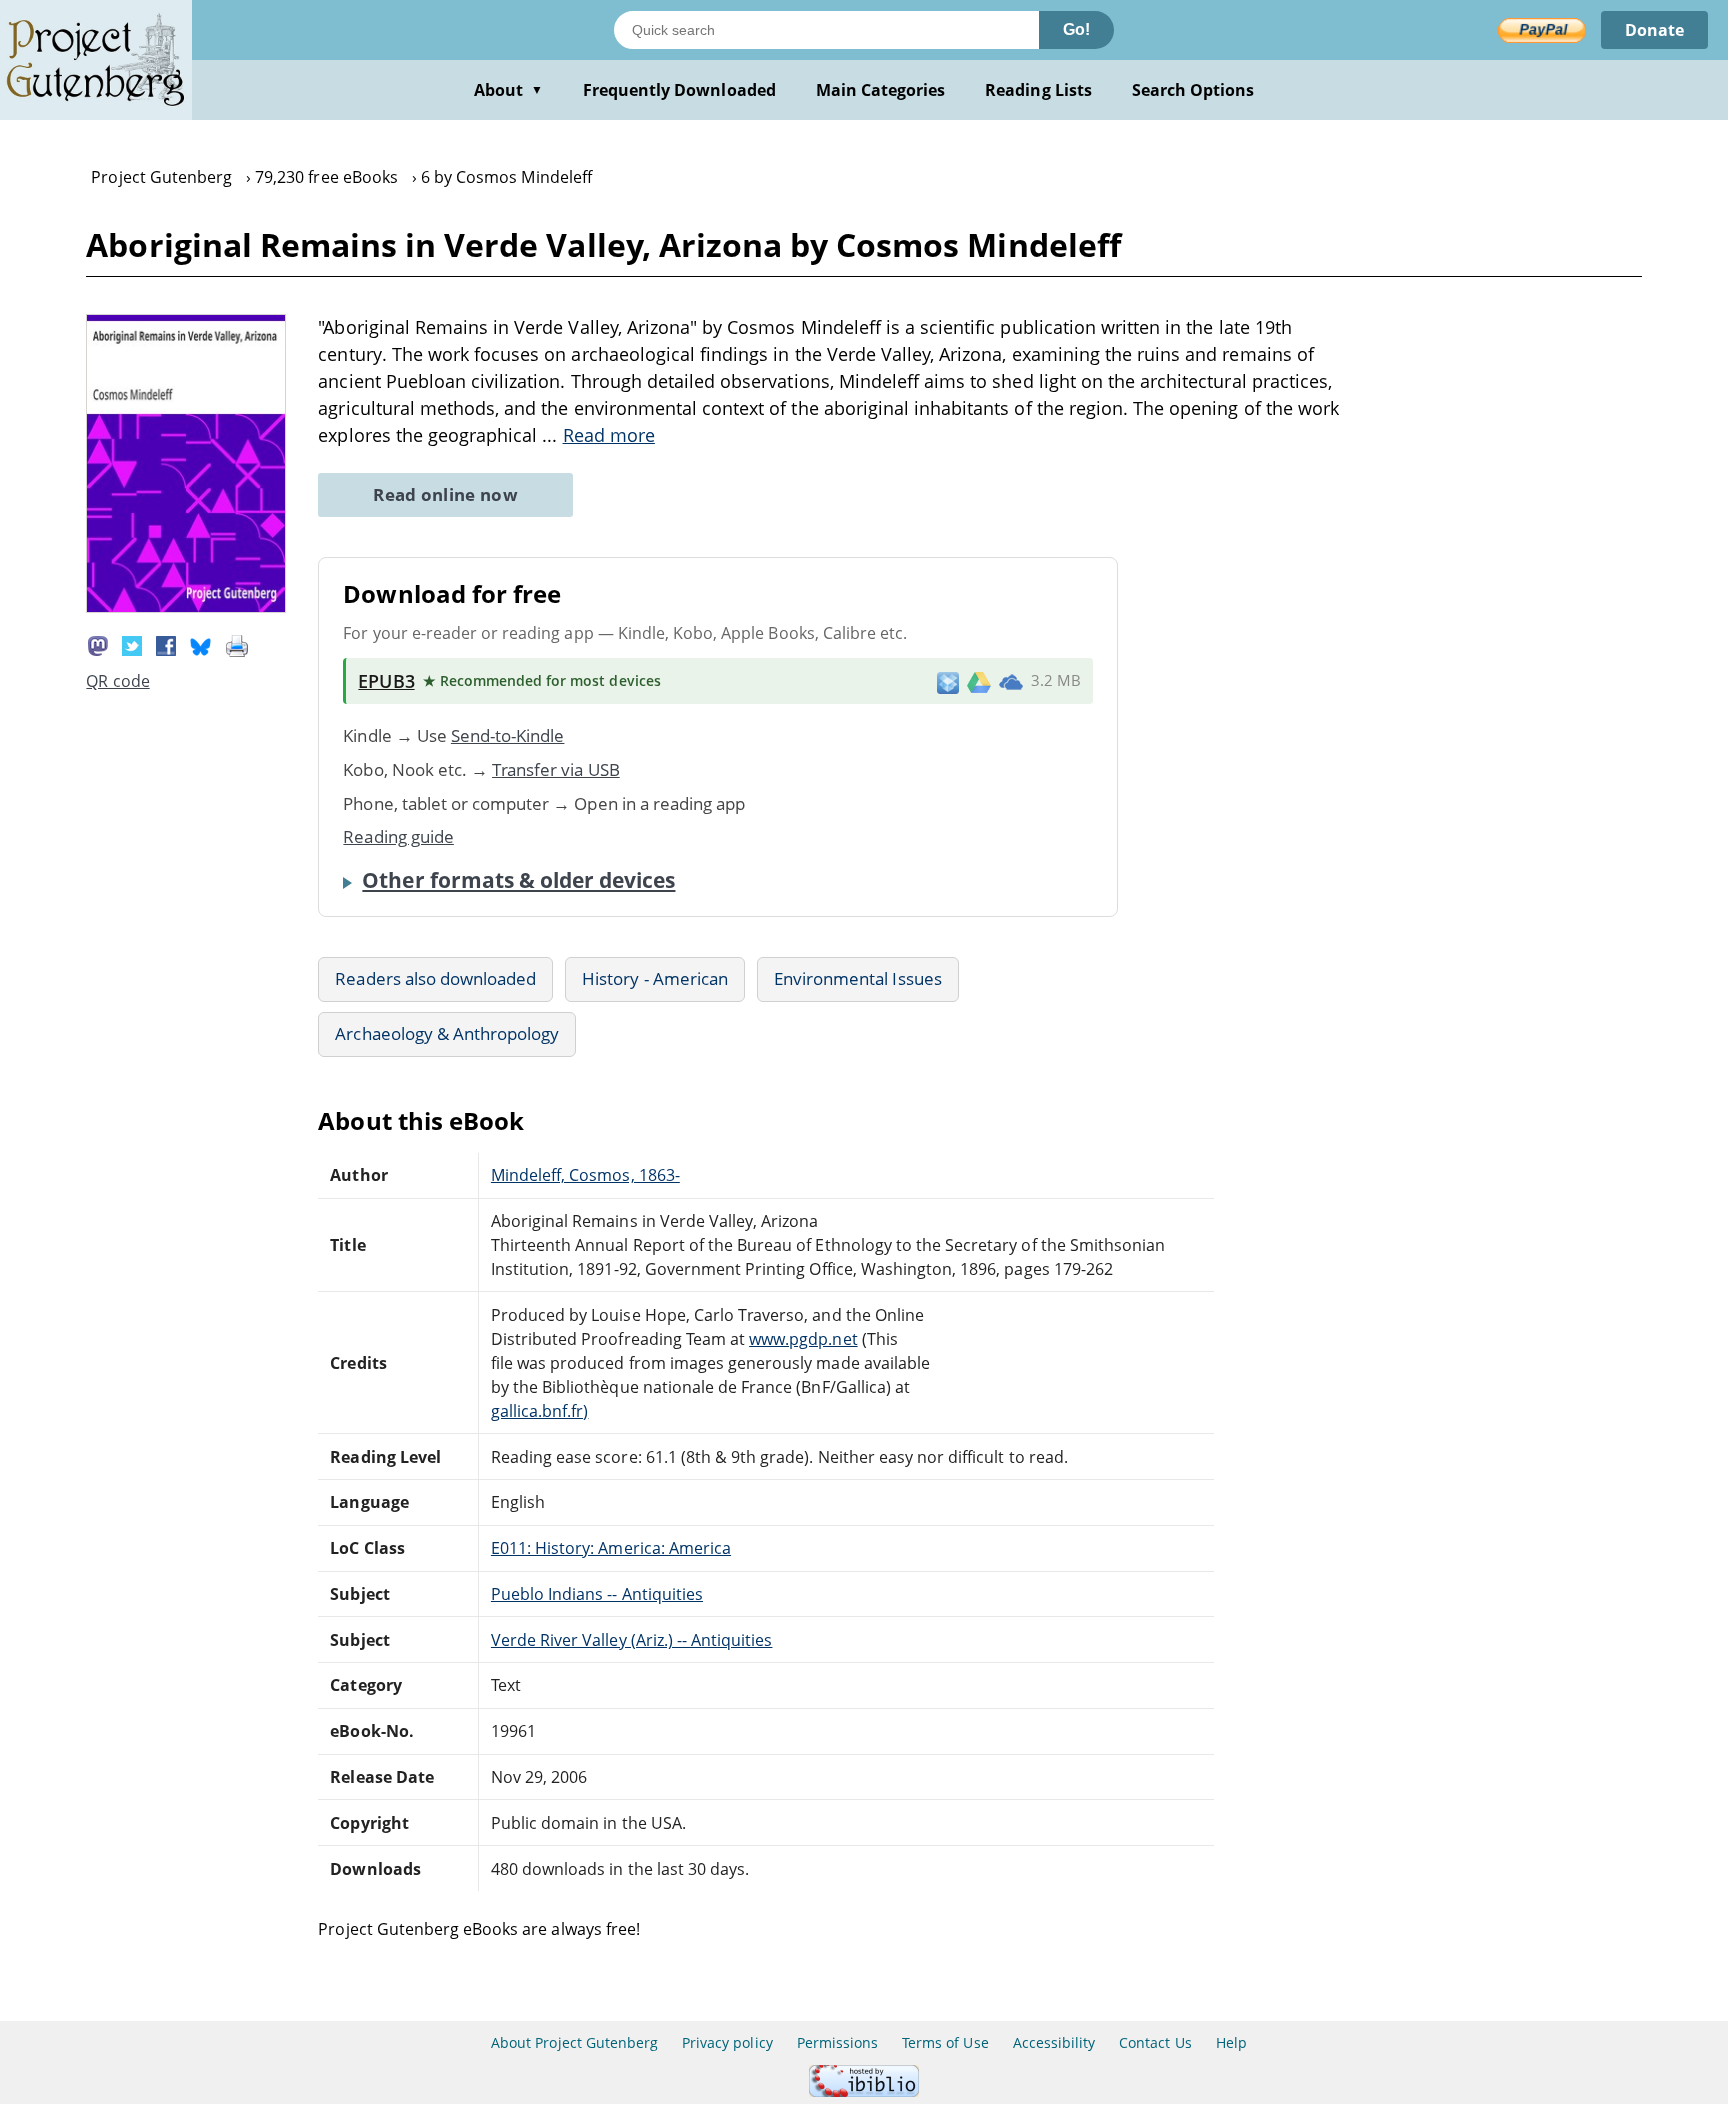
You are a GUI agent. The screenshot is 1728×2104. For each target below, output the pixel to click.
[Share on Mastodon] (98, 644)
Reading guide (398, 836)
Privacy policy (727, 2042)
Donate (1654, 30)
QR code (117, 681)
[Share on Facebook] (166, 644)
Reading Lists (1038, 90)
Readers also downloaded (435, 978)
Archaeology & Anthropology (447, 1033)
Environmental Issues (858, 978)
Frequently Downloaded (679, 90)
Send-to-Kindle (508, 735)
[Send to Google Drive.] (979, 681)
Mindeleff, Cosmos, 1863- (585, 1175)
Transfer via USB (556, 769)
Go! (1076, 29)
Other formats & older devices (518, 880)
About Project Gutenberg (574, 2042)
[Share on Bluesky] (201, 644)
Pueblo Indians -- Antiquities (597, 1594)
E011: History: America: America (611, 1548)
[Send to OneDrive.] (1011, 681)
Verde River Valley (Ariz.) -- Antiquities (632, 1640)
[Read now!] (186, 607)
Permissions (837, 2042)
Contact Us (1155, 2042)
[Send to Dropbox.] (948, 681)
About (508, 90)
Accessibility (1054, 2042)
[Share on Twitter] (132, 644)
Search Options (1193, 90)
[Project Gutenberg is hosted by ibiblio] (864, 2091)
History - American (655, 978)
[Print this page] (237, 644)
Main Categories (881, 90)
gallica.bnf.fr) (540, 1411)
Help (1231, 2042)
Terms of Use (945, 2042)
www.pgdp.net (803, 1339)
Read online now (445, 494)
